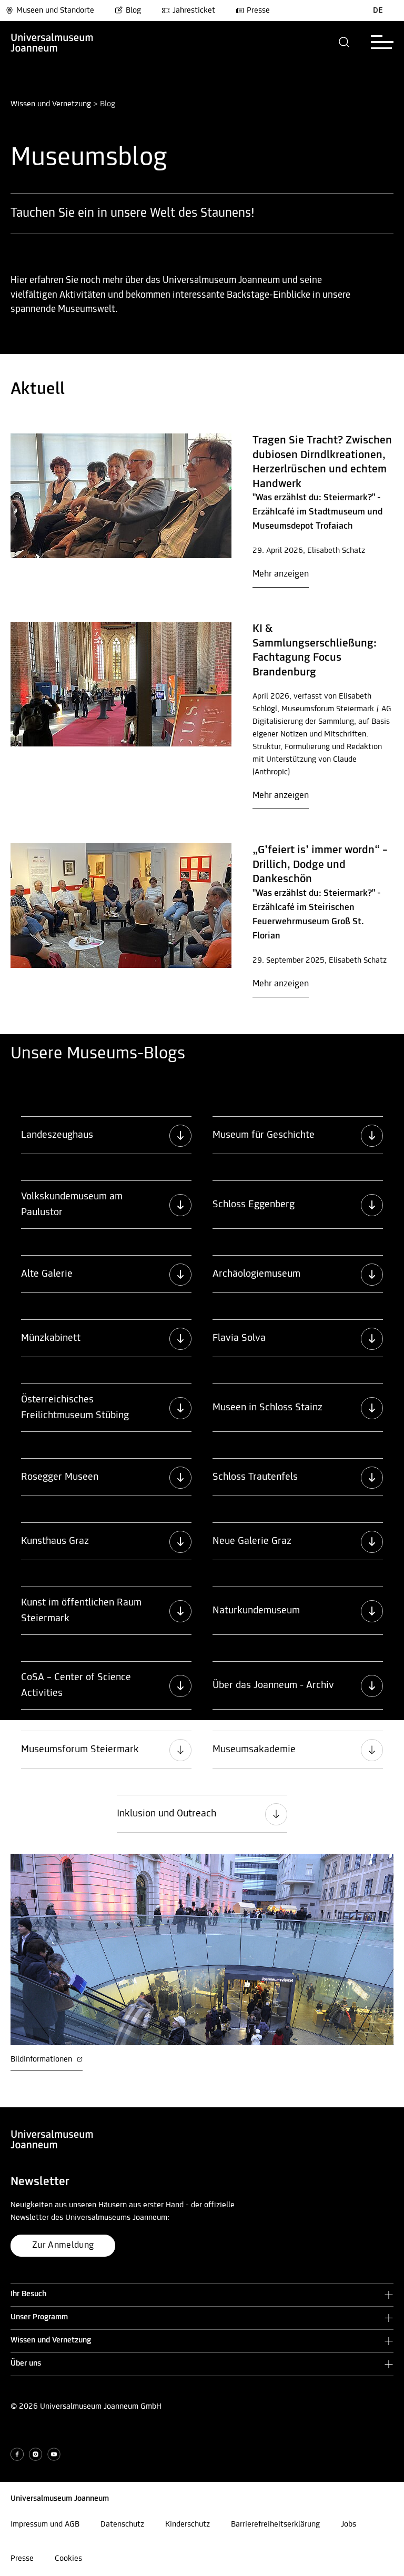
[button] (344, 42)
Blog (133, 11)
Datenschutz (122, 2524)
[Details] (121, 496)
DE (378, 11)
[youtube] (54, 2454)
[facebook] (17, 2454)
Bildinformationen (42, 2059)
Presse (258, 11)
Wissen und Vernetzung (51, 104)
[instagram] (36, 2454)
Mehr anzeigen (281, 574)
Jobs (349, 2524)
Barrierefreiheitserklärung (275, 2524)
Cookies (68, 2559)
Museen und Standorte (55, 11)
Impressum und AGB (45, 2524)
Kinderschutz (188, 2524)
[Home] (52, 42)
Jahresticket (194, 11)
